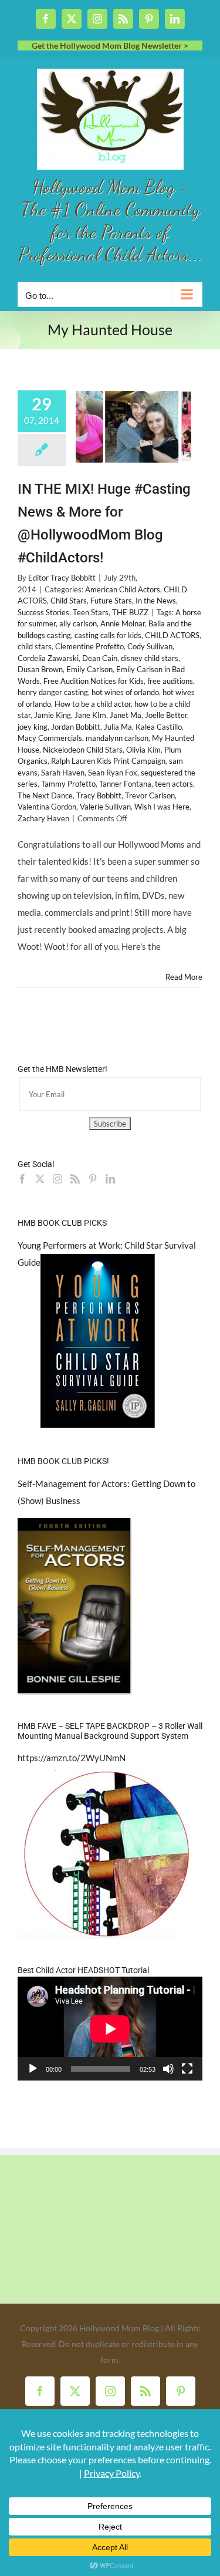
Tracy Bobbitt (99, 795)
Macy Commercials (50, 738)
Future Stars (111, 601)
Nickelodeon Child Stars (83, 750)
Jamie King (53, 715)
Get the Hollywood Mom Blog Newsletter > (110, 45)
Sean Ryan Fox (113, 773)
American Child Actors (123, 589)
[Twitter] (40, 1179)
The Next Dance (45, 795)
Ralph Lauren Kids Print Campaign (108, 761)
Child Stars (69, 601)
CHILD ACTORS (172, 635)
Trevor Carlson (150, 795)
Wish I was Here (162, 807)
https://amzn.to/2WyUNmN (72, 1758)
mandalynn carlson (117, 738)
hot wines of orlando (125, 692)
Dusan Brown (40, 669)
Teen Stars (91, 612)
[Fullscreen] (187, 2069)
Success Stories (43, 612)
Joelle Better (166, 715)
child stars (35, 646)
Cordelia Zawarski (48, 658)
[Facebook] (22, 1179)
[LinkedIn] (110, 1179)
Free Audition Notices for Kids (94, 681)
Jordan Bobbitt (76, 727)
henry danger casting (53, 692)
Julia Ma (118, 727)
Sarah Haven (63, 773)
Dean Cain (100, 658)
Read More (184, 977)
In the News (156, 601)
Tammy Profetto (68, 784)
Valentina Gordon (47, 807)
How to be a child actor (93, 704)
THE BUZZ (130, 612)
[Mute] (168, 2069)
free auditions (170, 681)
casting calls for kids (108, 635)
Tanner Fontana (125, 784)
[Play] (33, 2069)
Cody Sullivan (150, 646)
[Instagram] (57, 1179)
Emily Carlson (89, 669)
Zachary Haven (43, 818)
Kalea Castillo (159, 727)
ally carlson (78, 623)
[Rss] (75, 1179)
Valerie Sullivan (105, 807)
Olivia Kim (143, 750)
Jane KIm (90, 715)
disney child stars (150, 658)
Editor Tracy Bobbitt (62, 578)
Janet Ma (126, 715)
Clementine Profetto (89, 646)
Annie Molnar (123, 623)
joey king (33, 727)
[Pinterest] (93, 1179)
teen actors (174, 784)
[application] (110, 2029)
